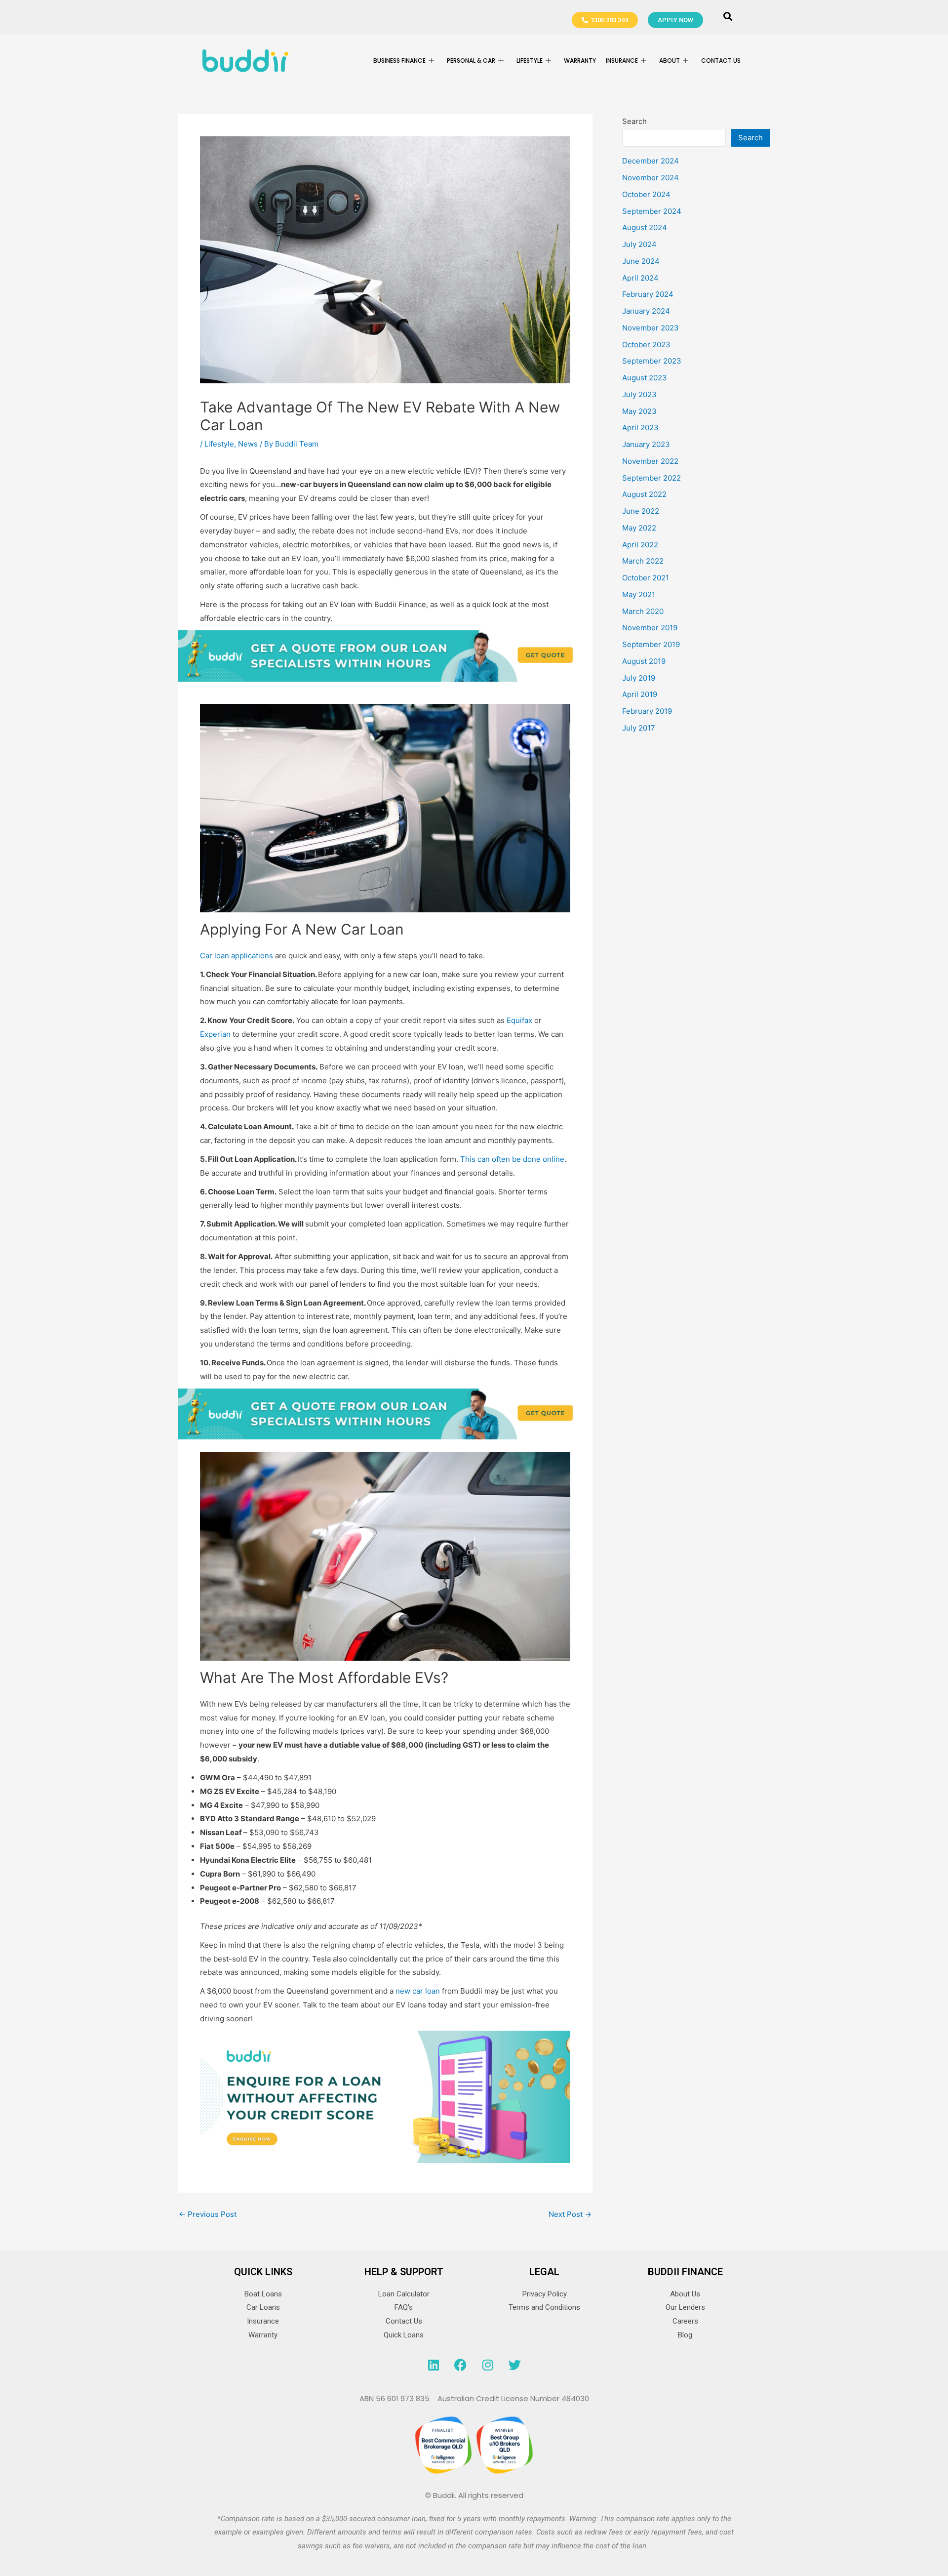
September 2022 (652, 478)
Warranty (580, 61)
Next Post (570, 2214)
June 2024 (641, 261)
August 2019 (644, 661)
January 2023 (646, 444)
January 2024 (646, 311)
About (670, 61)
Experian (215, 1034)
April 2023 (640, 428)
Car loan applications (237, 956)
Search (634, 121)
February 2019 (647, 711)
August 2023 (645, 378)
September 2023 (652, 361)
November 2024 (651, 178)
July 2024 (639, 244)
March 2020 (643, 611)
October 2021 (646, 578)
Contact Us (721, 61)
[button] (728, 17)
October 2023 (646, 345)
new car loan (418, 1991)
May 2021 (639, 594)
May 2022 (639, 528)
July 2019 (639, 678)
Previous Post (208, 2214)
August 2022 (644, 494)
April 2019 (640, 694)
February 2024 (648, 294)
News (248, 444)
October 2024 (646, 194)
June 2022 (641, 511)
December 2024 (651, 161)
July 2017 (639, 728)
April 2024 (640, 278)
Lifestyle (219, 444)
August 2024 (645, 227)
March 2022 (643, 561)
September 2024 (652, 211)
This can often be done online (512, 1159)
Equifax (519, 1020)
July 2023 (639, 394)
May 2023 (639, 411)
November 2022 (650, 461)
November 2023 (651, 328)
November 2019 (650, 628)
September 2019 (651, 644)
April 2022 (640, 545)
